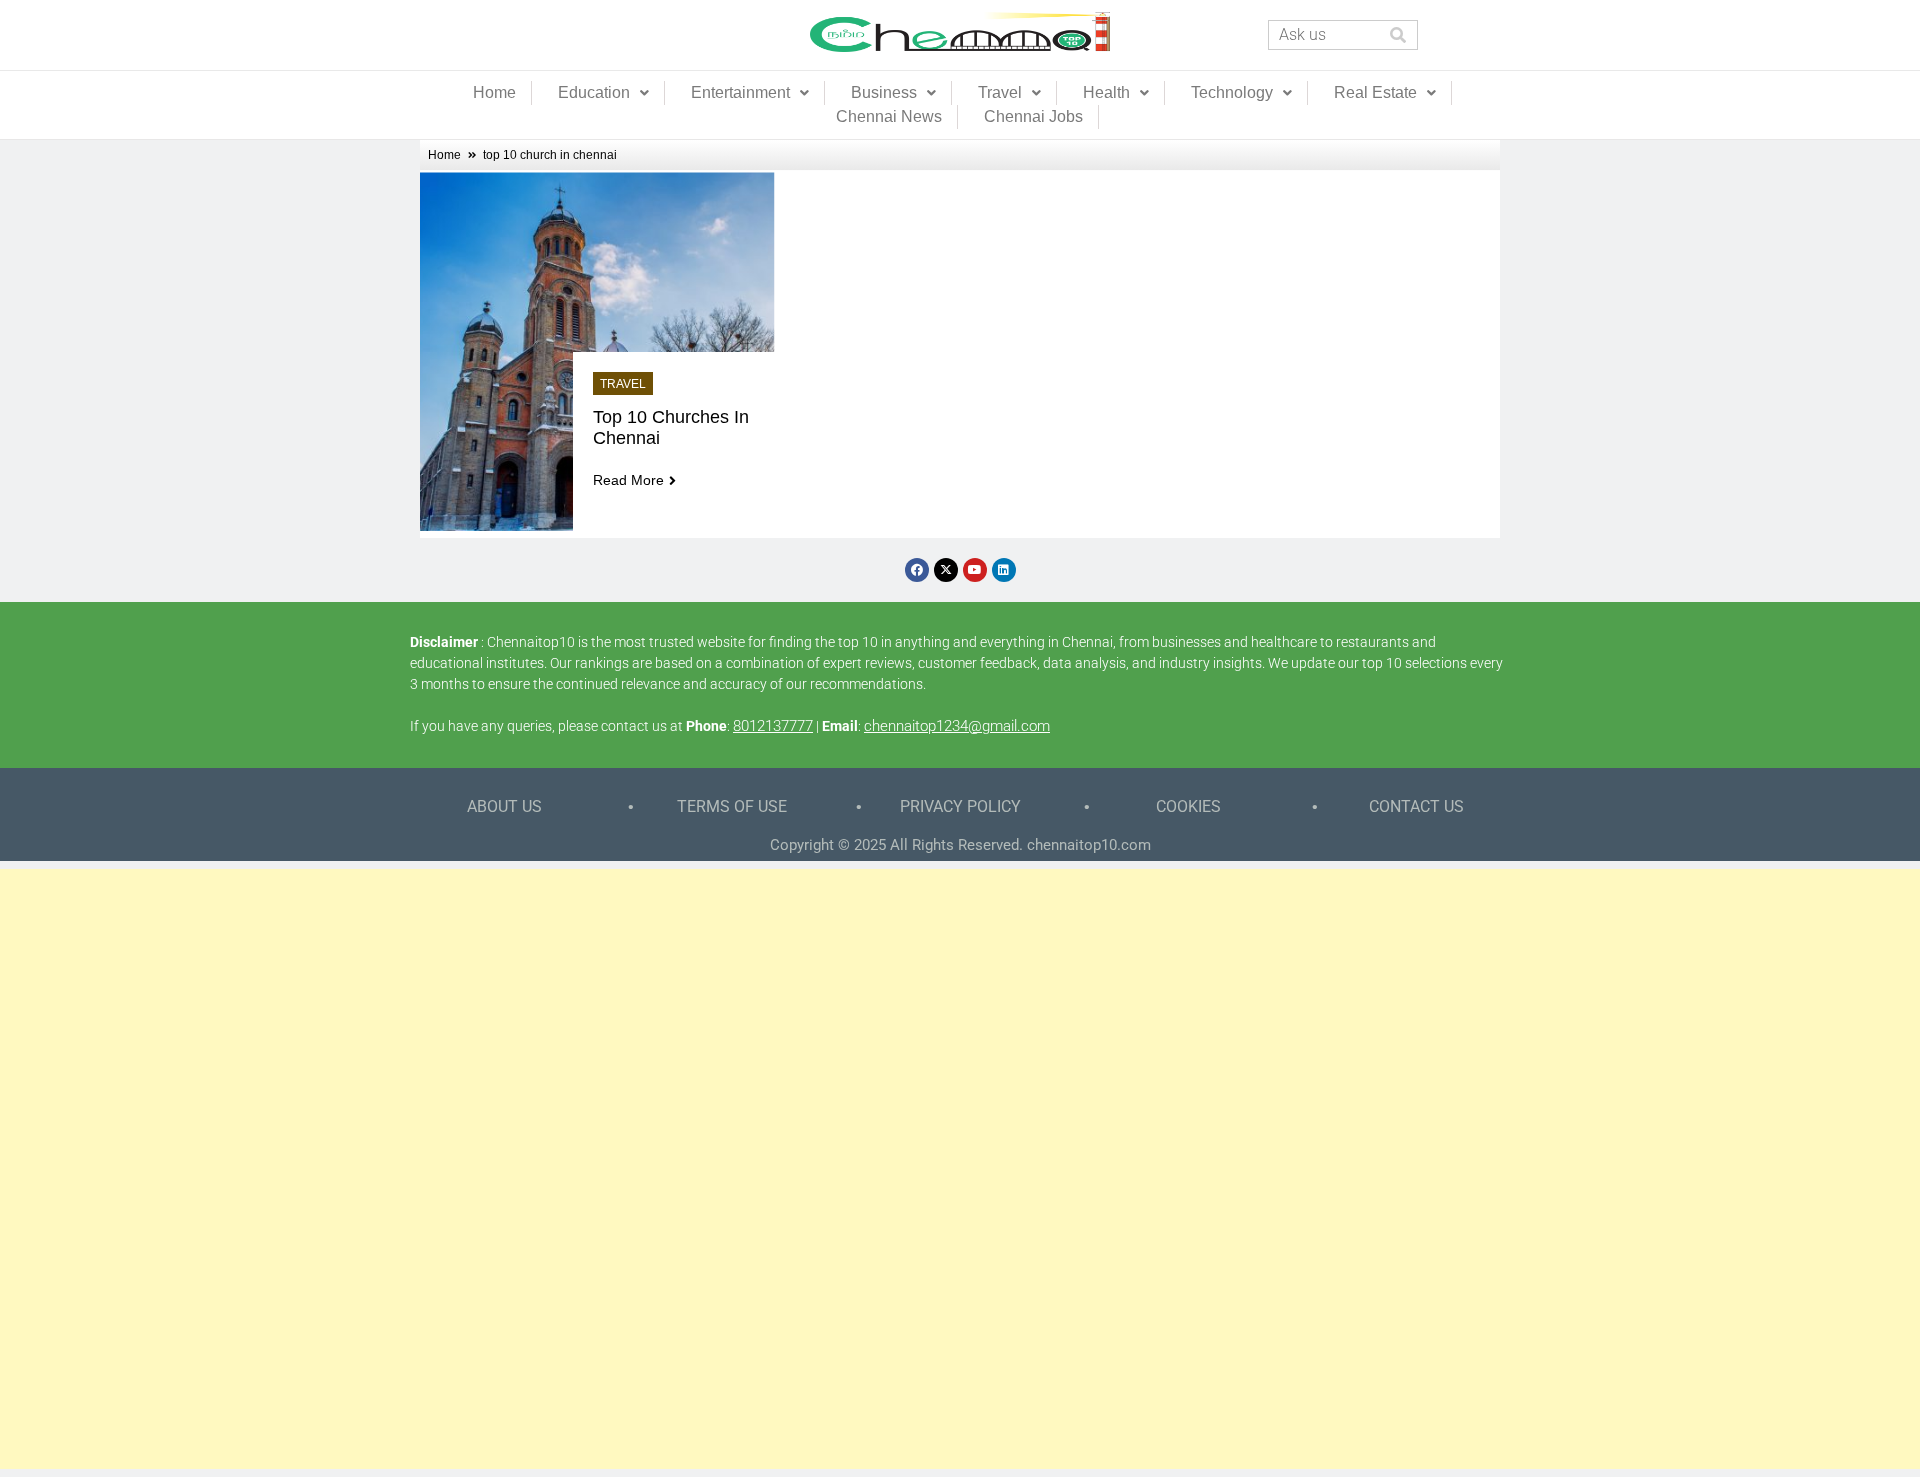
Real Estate (1375, 92)
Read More (628, 480)
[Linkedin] (1004, 570)
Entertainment (740, 92)
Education (594, 92)
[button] (603, 93)
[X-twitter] (946, 570)
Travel (1000, 92)
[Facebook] (917, 570)
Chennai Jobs (1033, 116)
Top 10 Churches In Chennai (673, 427)
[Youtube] (975, 570)
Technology (1232, 92)
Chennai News (889, 116)
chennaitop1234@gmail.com (957, 726)
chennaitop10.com (1089, 845)
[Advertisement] (960, 1169)
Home (494, 92)
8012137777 (773, 726)
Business (884, 92)
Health (1106, 92)
